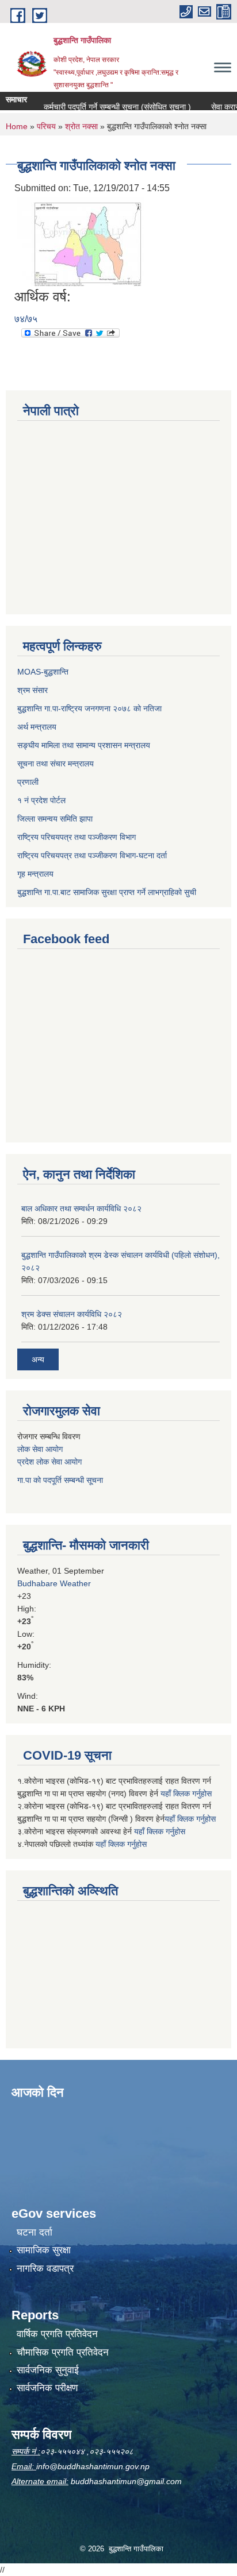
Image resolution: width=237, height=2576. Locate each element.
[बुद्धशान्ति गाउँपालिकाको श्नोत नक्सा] (81, 241)
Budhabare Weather (54, 1583)
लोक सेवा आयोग (40, 1449)
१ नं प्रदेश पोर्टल (41, 800)
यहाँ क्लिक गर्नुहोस (186, 1793)
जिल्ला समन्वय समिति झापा (55, 819)
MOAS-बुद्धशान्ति (43, 672)
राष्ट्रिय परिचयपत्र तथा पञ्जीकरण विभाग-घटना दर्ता (92, 855)
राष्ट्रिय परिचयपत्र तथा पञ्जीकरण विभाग (77, 837)
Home (17, 126)
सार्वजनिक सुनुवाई (48, 2370)
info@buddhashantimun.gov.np (93, 2466)
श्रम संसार (33, 690)
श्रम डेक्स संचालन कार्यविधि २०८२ (72, 1314)
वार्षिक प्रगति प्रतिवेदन (57, 2334)
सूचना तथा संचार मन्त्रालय (56, 764)
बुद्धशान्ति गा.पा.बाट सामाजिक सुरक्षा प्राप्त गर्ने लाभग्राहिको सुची (107, 892)
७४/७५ (26, 319)
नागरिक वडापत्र (45, 2269)
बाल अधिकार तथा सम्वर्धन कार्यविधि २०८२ (81, 1208)
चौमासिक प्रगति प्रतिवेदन (63, 2352)
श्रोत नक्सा (81, 126)
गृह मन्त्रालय (35, 874)
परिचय (46, 126)
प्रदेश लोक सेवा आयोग (49, 1462)
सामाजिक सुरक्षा (44, 2250)
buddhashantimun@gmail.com (126, 2481)
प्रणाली (28, 782)
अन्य (38, 1359)
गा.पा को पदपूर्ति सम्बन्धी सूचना (60, 1480)
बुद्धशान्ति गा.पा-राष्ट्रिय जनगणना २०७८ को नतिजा (89, 708)
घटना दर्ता (35, 2232)
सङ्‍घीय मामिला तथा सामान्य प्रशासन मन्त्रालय (84, 745)
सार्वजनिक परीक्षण (47, 2388)
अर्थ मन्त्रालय (37, 727)
